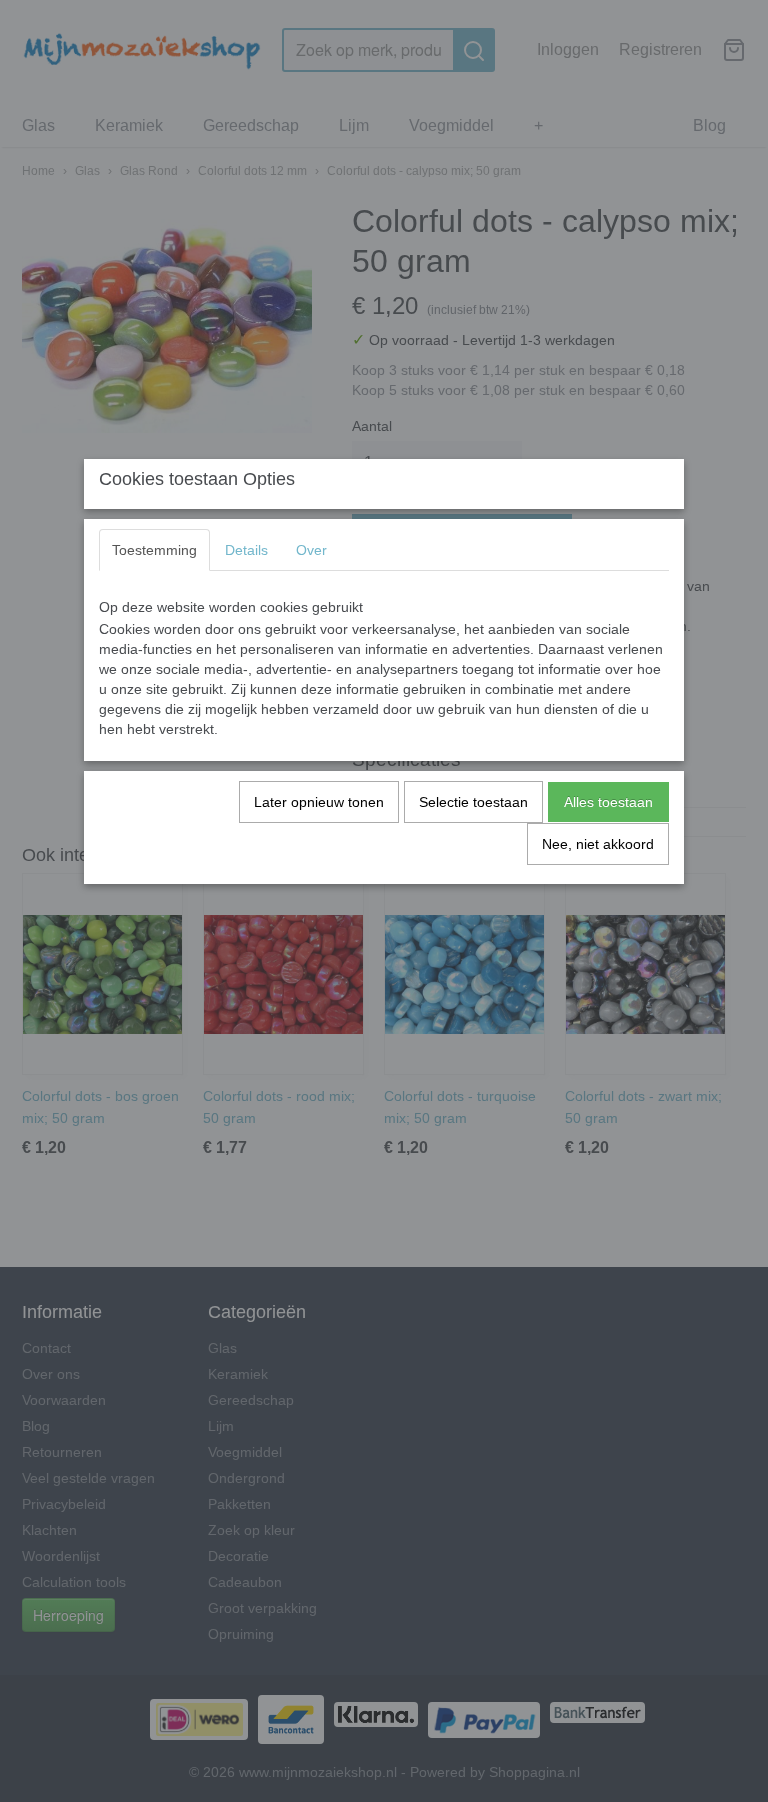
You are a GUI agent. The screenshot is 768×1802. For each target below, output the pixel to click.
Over (311, 550)
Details (246, 550)
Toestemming (154, 550)
